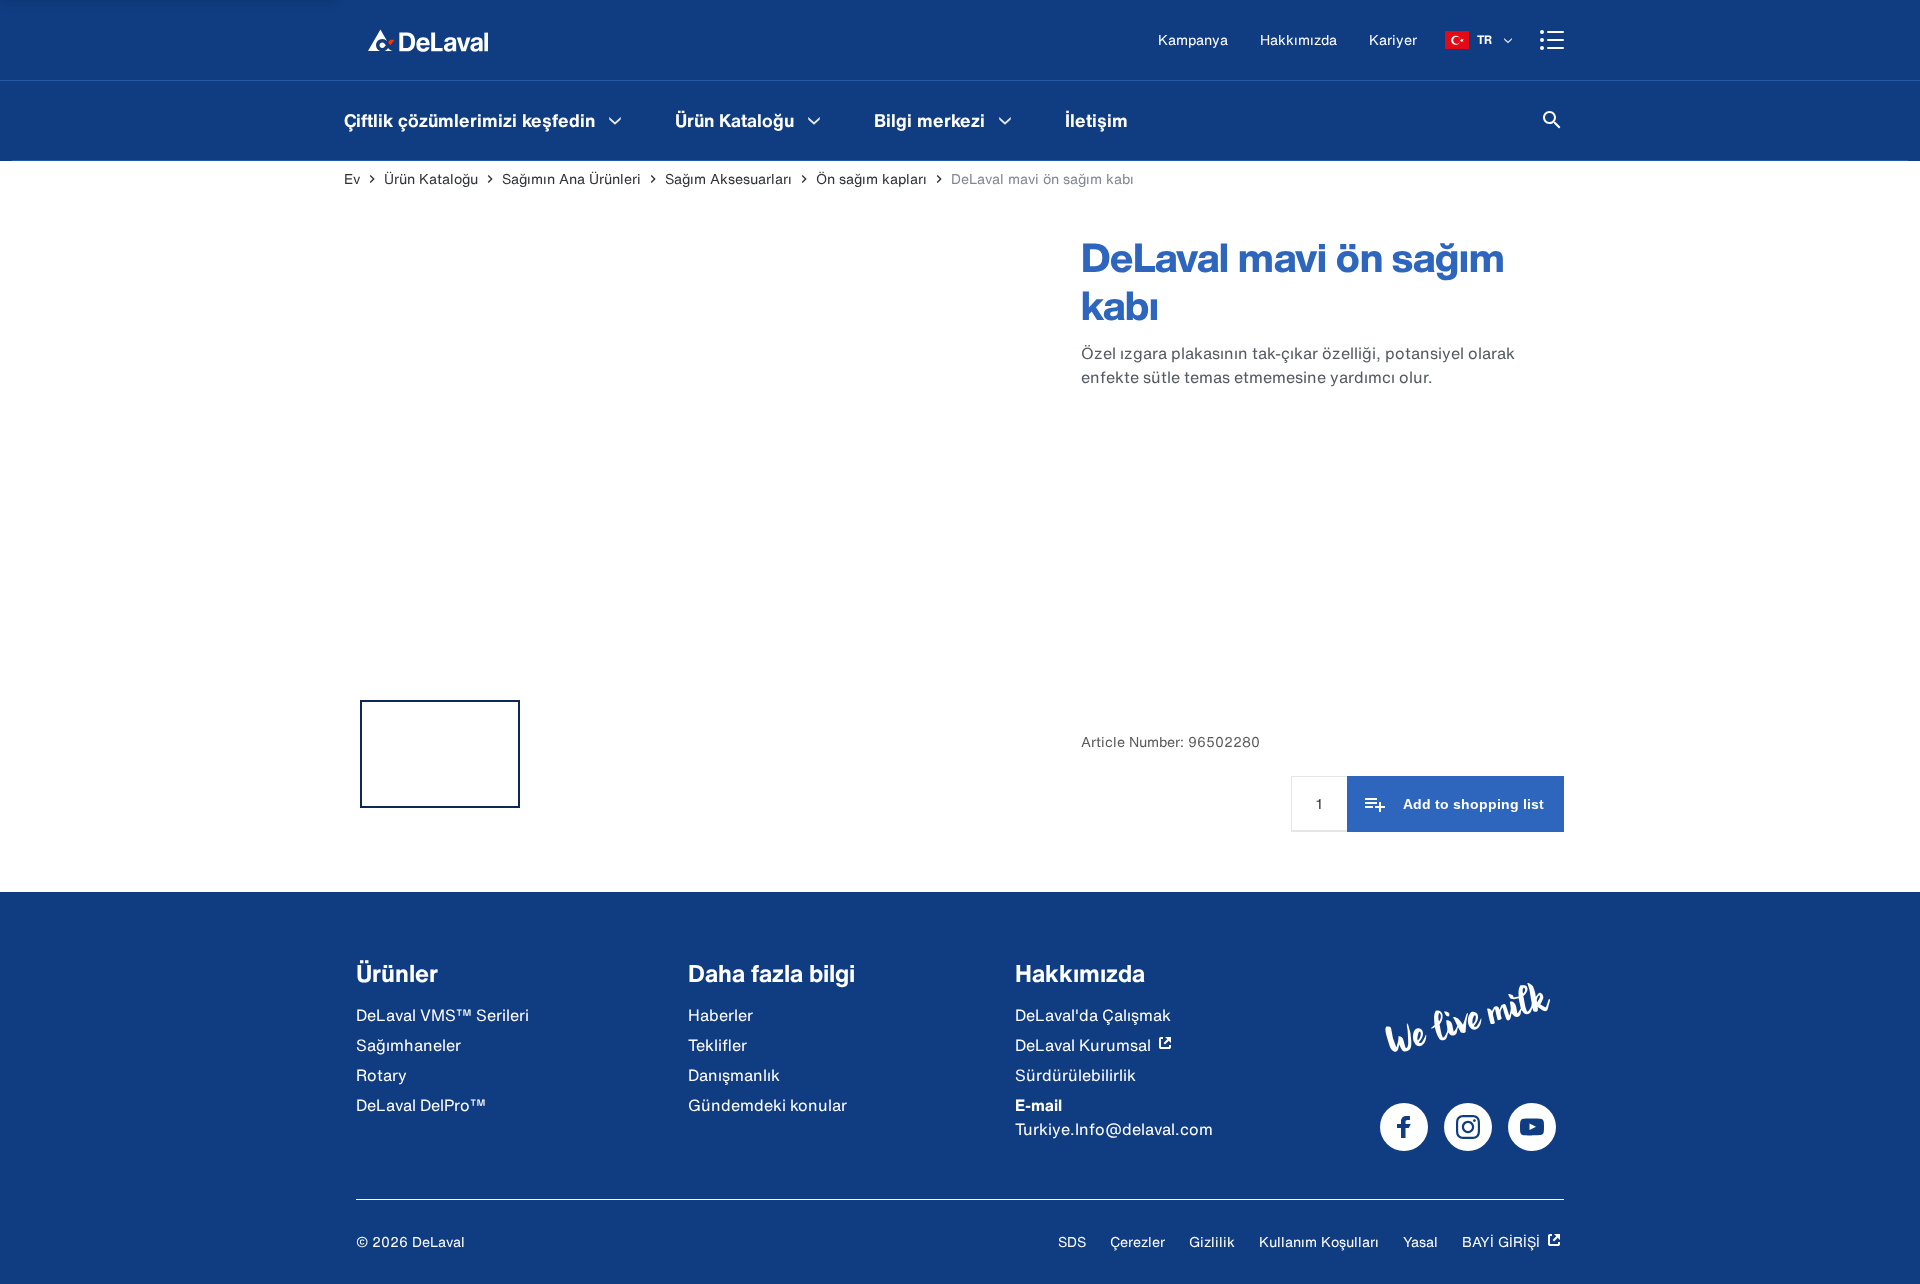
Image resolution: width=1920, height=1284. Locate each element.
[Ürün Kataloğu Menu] (814, 120)
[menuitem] (485, 120)
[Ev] (428, 40)
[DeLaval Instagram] (1468, 1127)
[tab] (440, 754)
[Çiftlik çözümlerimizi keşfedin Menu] (615, 120)
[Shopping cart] (1552, 40)
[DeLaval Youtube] (1532, 1127)
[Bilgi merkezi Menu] (1005, 120)
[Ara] (1552, 120)
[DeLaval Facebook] (1404, 1127)
